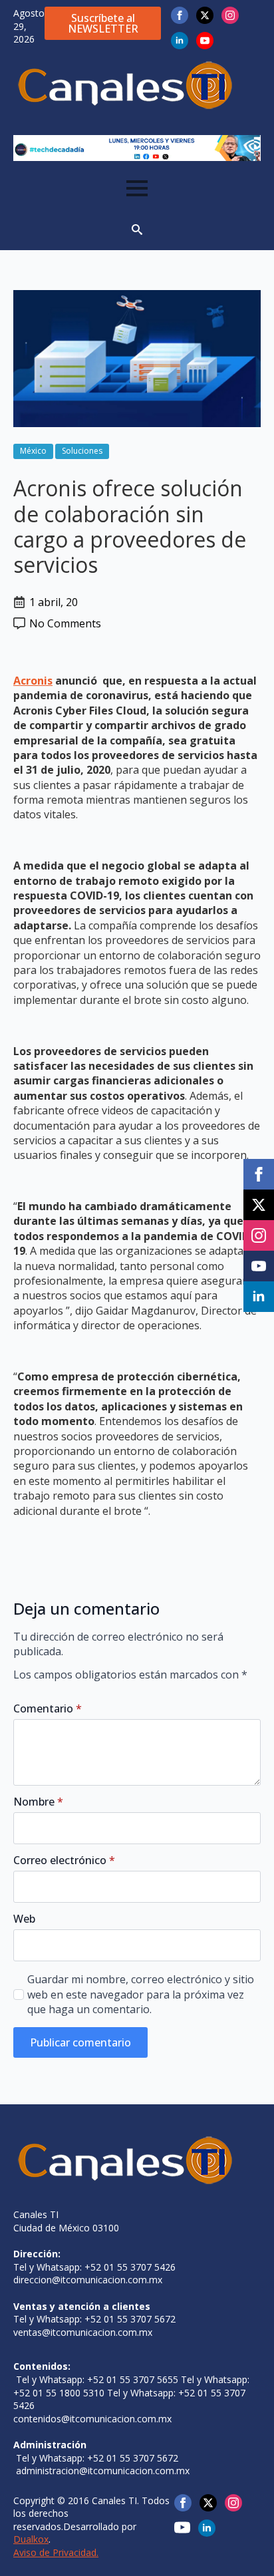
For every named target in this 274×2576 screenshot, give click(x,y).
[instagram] (230, 15)
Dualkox (31, 2539)
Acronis (33, 681)
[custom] (182, 2527)
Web (24, 1919)
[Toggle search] (137, 230)
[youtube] (205, 41)
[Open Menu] (137, 188)
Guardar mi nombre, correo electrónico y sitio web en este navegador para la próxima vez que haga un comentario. (141, 1994)
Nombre (38, 1802)
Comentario (48, 1708)
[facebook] (180, 15)
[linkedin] (180, 41)
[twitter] (205, 15)
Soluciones (82, 451)
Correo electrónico (64, 1860)
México (33, 451)
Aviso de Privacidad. (56, 2552)
